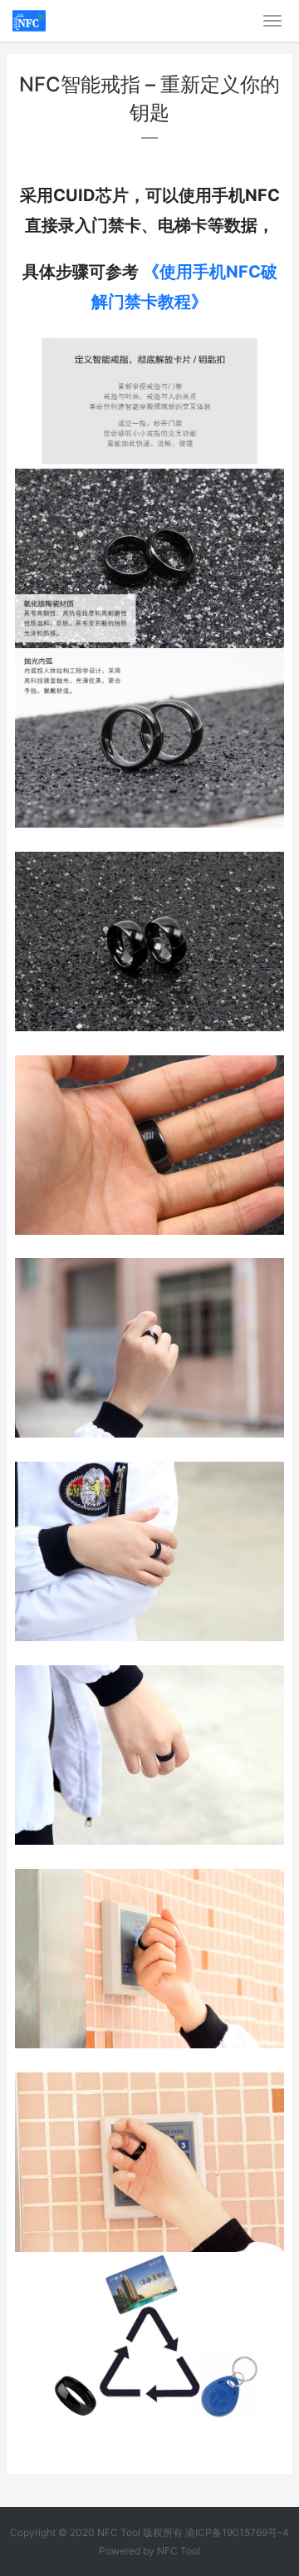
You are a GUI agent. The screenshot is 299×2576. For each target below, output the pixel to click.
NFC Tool (179, 2551)
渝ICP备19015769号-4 (237, 2532)
